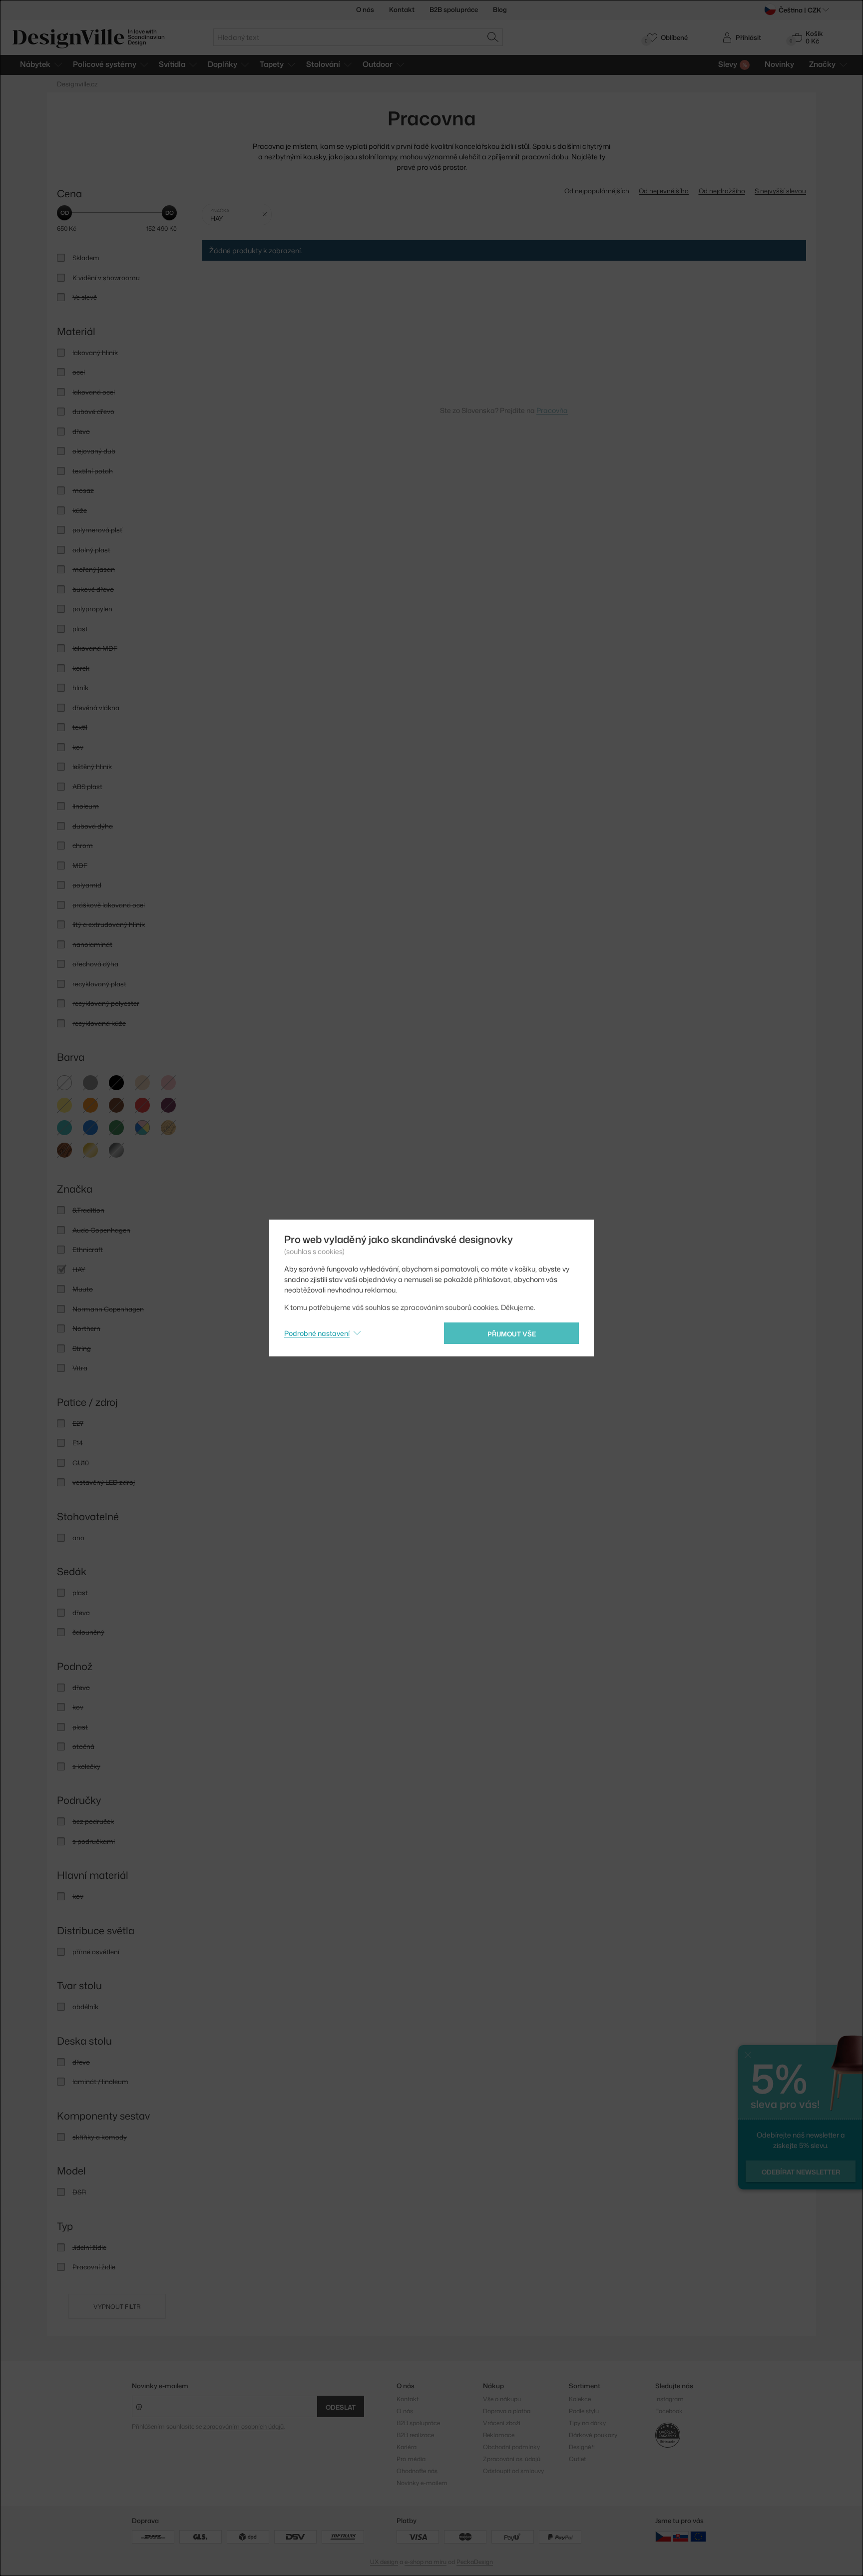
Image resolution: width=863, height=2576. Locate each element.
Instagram (669, 2399)
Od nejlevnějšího (664, 191)
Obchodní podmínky (511, 2447)
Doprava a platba (507, 2411)
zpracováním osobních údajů (243, 2426)
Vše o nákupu (502, 2399)
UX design (384, 2562)
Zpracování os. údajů (512, 2459)
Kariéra (407, 2447)
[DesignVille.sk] (681, 2536)
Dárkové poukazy (593, 2435)
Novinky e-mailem (160, 2386)
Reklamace (499, 2435)
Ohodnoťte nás (417, 2471)
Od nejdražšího (722, 191)
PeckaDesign (475, 2562)
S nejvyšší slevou (780, 191)
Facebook (669, 2411)
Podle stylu (584, 2411)
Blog (500, 9)
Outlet (577, 2459)
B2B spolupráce (454, 9)
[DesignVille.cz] (663, 2536)
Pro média (411, 2459)
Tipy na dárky (587, 2423)
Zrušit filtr (265, 215)
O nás (365, 9)
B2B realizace (415, 2435)
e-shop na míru (426, 2562)
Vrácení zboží (502, 2423)
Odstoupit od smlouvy (513, 2471)
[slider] (64, 213)
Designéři (582, 2447)
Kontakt (402, 9)
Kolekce (580, 2399)
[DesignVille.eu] (698, 2536)
